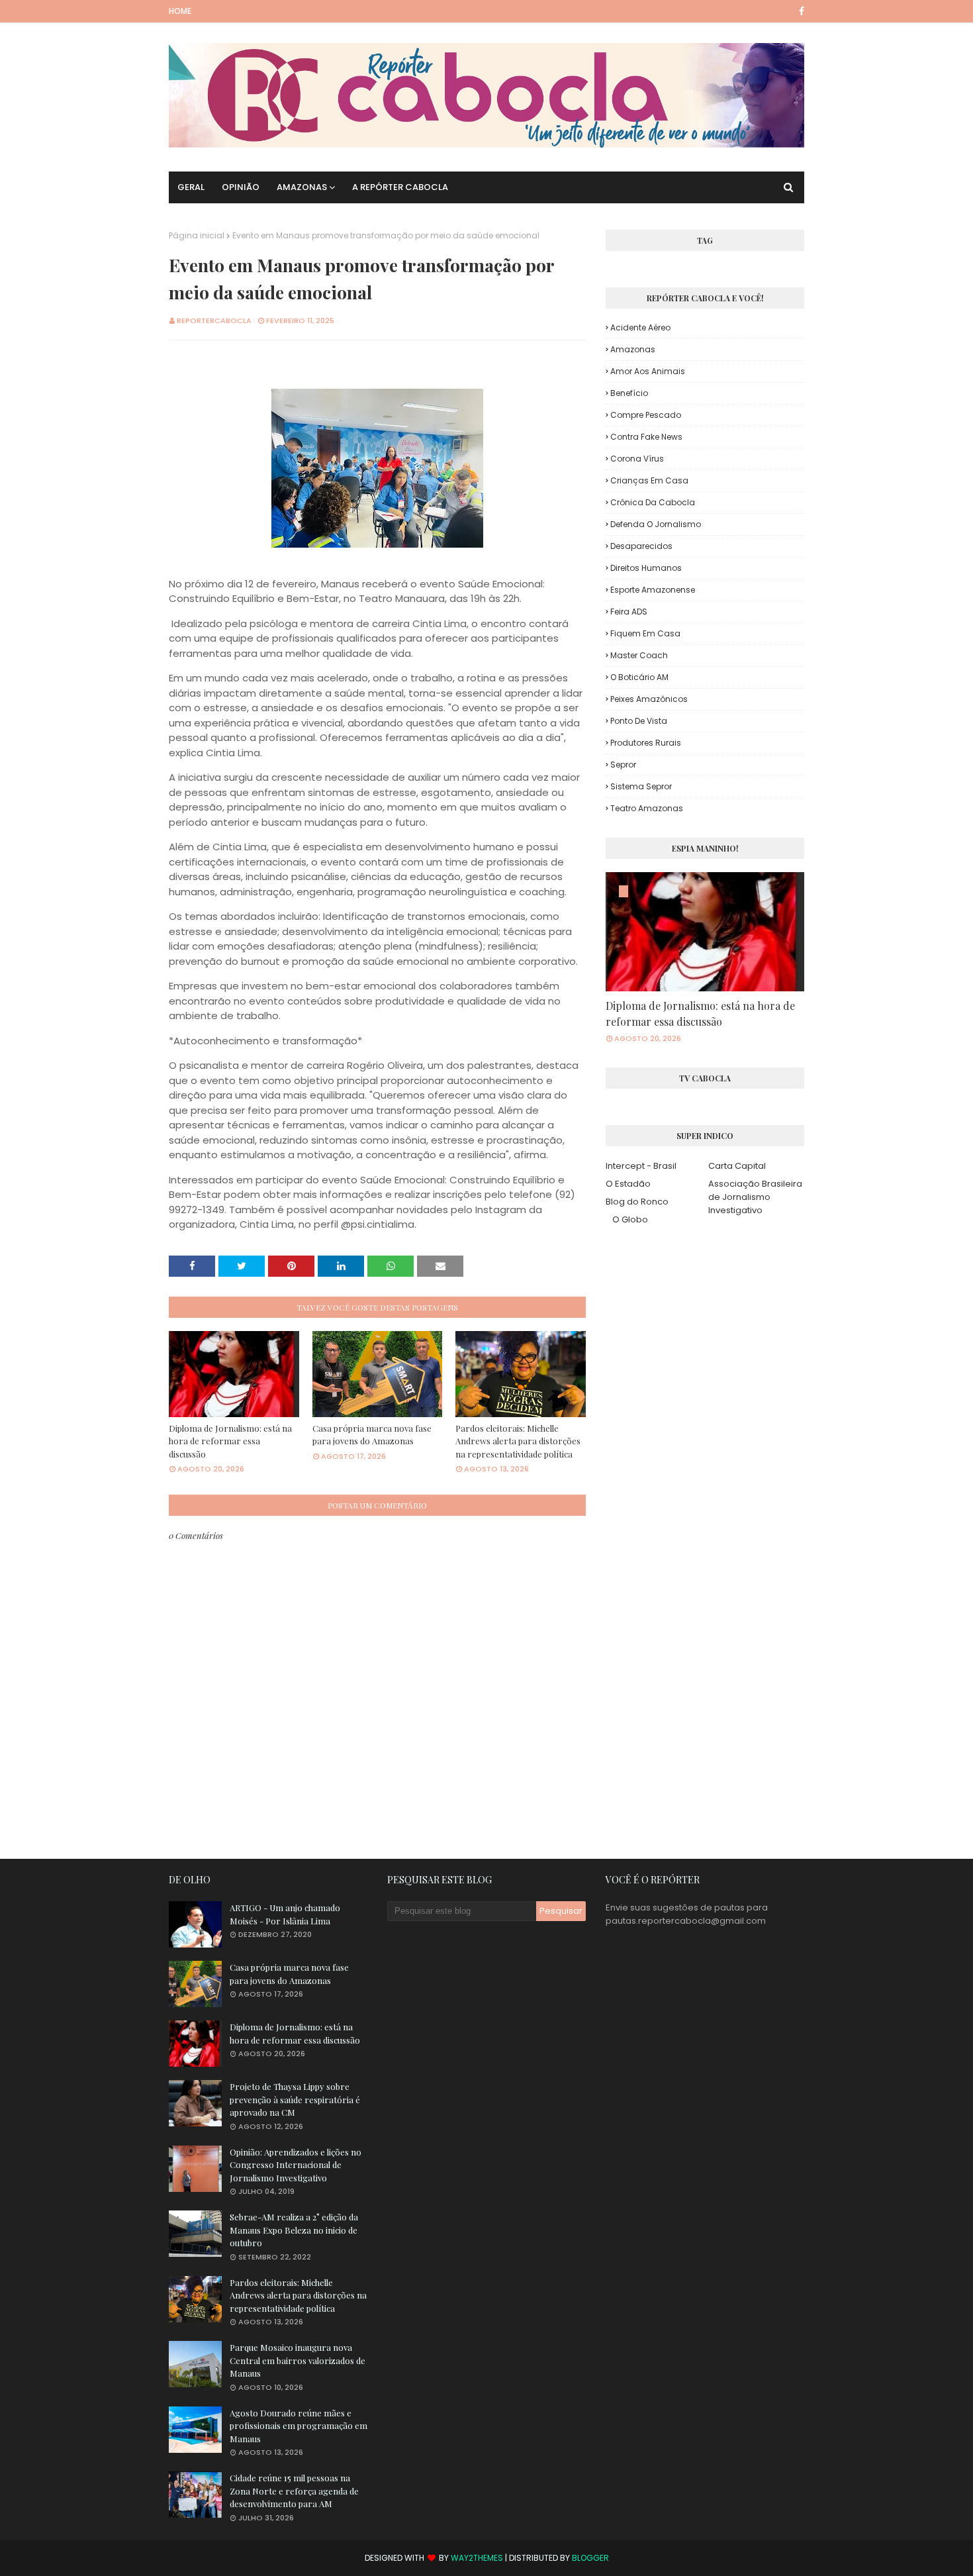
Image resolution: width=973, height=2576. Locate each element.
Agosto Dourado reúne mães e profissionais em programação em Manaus (299, 2426)
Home (180, 11)
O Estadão (628, 1184)
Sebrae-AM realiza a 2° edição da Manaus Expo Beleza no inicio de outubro (294, 2230)
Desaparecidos (641, 546)
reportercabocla (214, 321)
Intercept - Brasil (641, 1166)
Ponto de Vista (639, 721)
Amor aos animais (648, 371)
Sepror (623, 765)
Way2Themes (477, 2558)
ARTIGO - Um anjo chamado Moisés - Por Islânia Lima (285, 1914)
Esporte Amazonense (653, 590)
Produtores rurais (646, 743)
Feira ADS (629, 612)
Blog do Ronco (637, 1202)
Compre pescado (646, 415)
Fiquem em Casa (645, 633)
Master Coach (639, 655)
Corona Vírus (637, 459)
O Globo (630, 1219)
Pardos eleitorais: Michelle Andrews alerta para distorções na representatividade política (518, 1441)
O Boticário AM (639, 677)
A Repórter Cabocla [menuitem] (400, 187)
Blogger (590, 2558)
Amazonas (633, 349)
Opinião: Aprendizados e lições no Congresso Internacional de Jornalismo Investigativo (296, 2165)
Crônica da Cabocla (653, 502)
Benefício (629, 393)
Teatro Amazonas (647, 808)
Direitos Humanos (646, 568)
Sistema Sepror (641, 786)
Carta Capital (737, 1166)
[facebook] (799, 11)
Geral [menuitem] (191, 187)
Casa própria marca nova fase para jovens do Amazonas (372, 1435)
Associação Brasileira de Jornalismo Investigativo (755, 1197)
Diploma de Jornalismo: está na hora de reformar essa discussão (230, 1441)
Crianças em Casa (649, 480)
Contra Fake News (646, 437)
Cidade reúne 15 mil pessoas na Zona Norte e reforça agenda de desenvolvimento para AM (294, 2491)
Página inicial (197, 235)
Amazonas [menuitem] (302, 187)
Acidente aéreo (640, 327)
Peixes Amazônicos (649, 699)
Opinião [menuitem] (241, 187)
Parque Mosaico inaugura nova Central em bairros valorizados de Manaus (298, 2360)
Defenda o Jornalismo (656, 524)
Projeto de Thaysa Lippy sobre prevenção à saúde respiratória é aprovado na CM (295, 2099)
